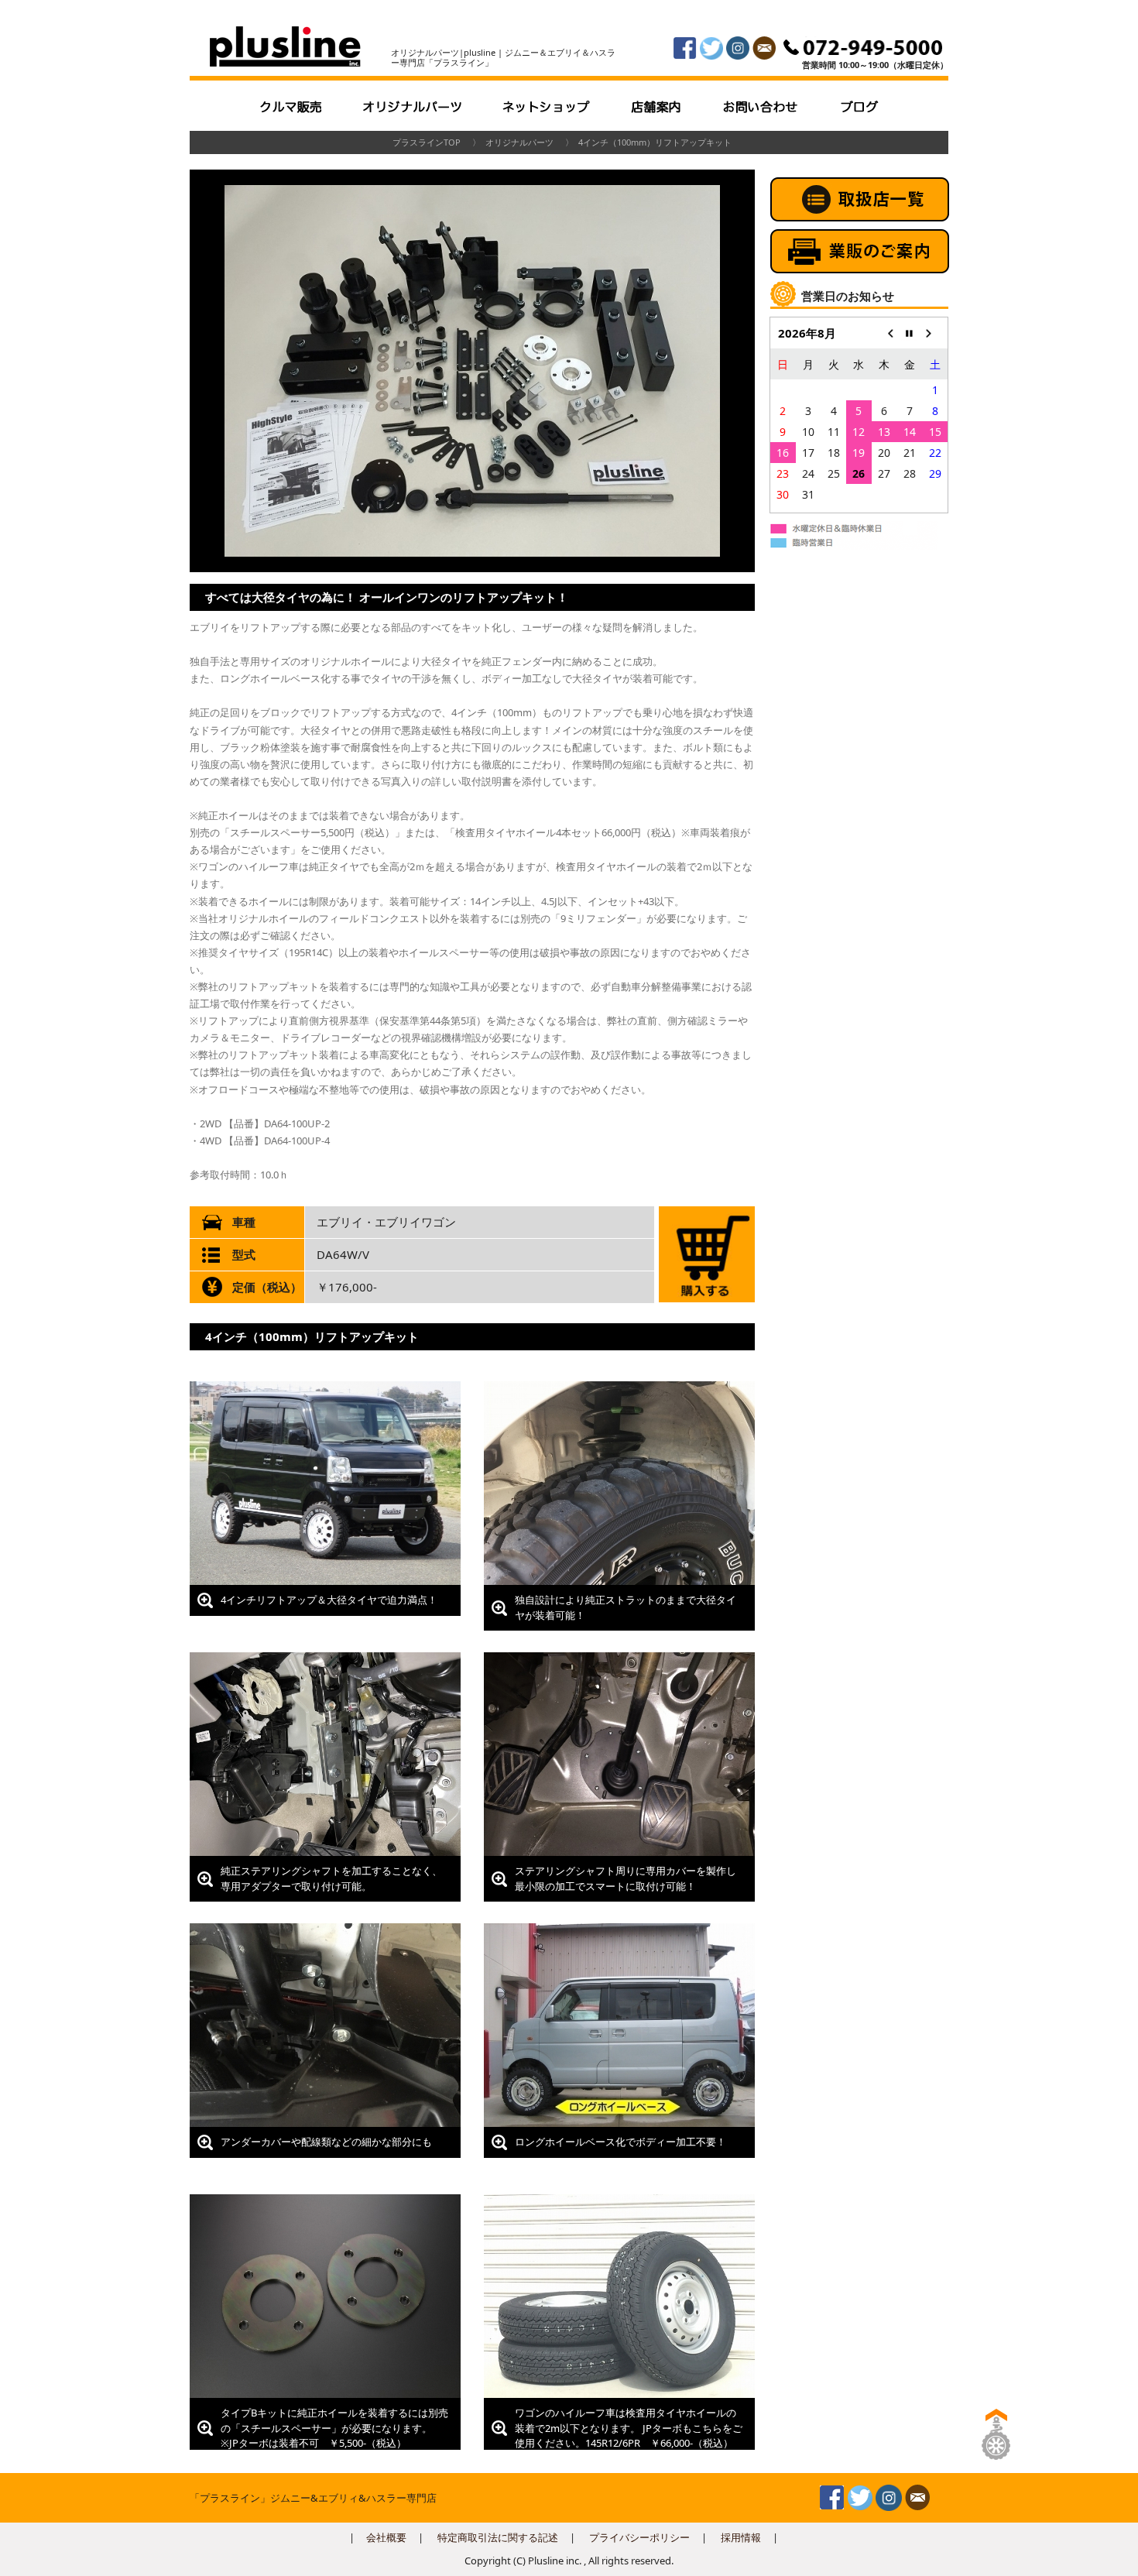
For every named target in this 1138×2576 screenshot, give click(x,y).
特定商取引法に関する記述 (498, 2537)
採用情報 (741, 2537)
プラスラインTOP (427, 142)
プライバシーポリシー (639, 2537)
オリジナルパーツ (519, 142)
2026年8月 (807, 333)
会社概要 (386, 2537)
